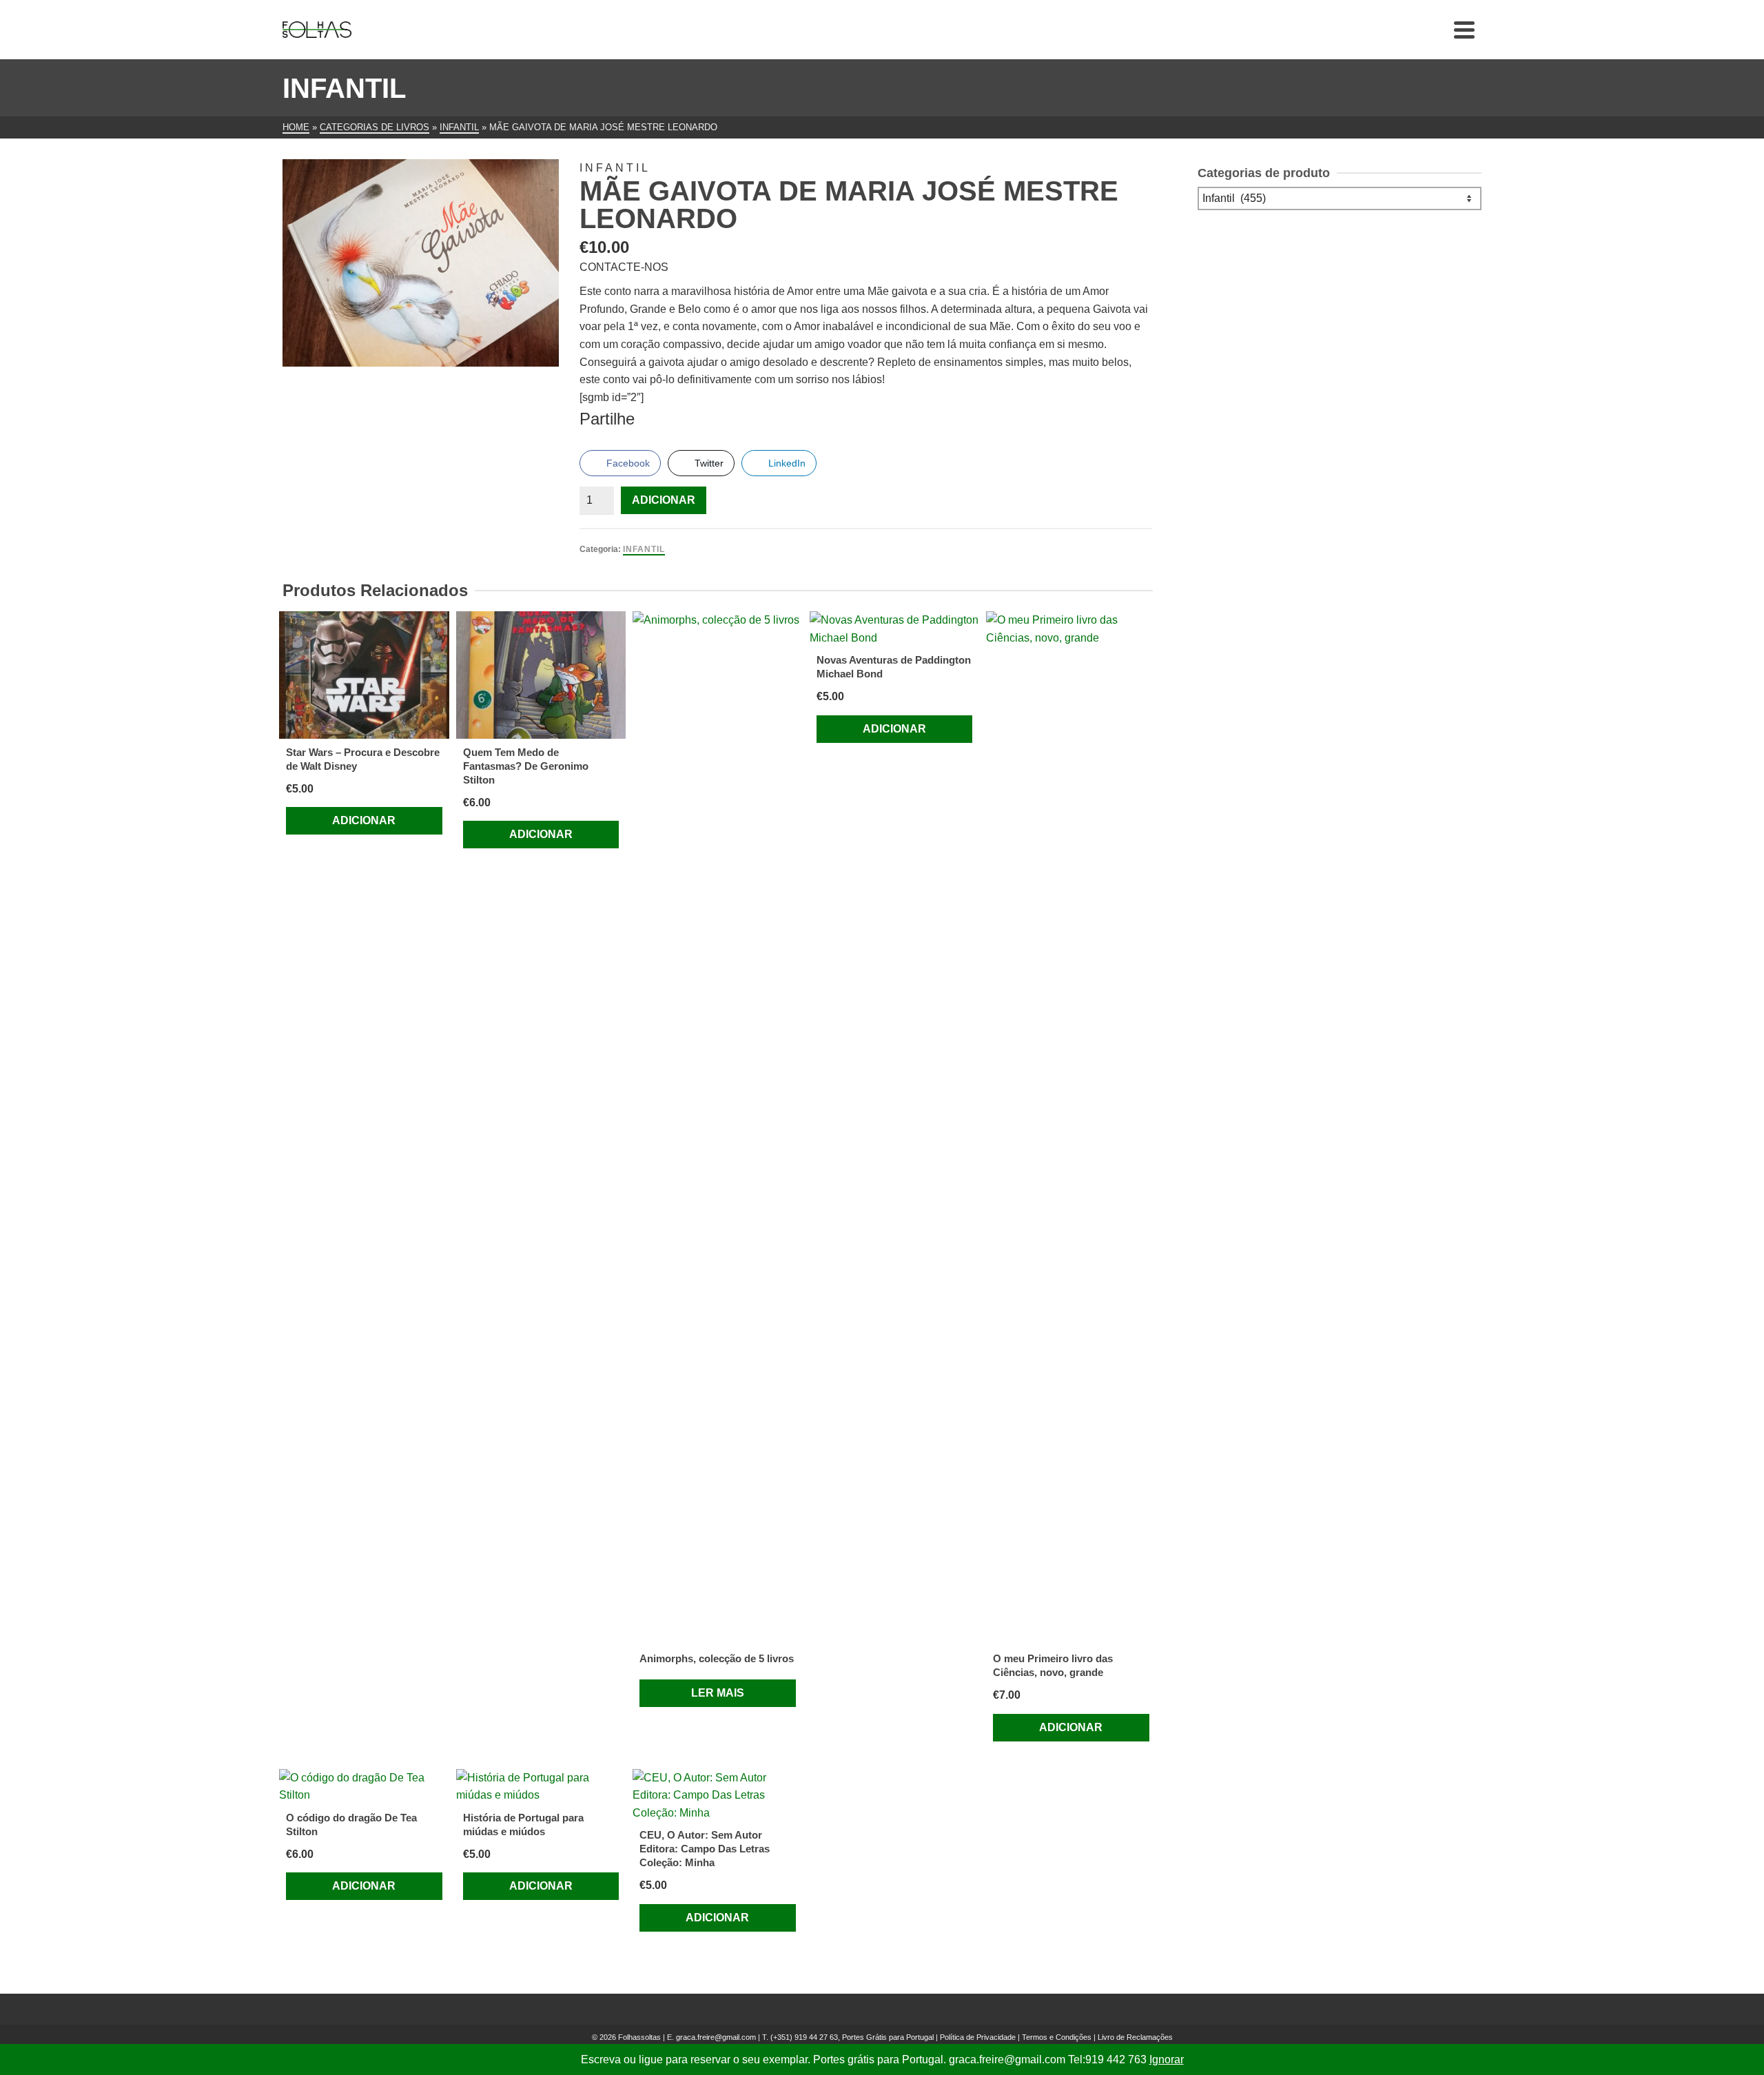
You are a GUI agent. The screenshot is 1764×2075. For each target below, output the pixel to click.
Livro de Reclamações (1135, 2037)
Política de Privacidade (978, 2037)
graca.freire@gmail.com (716, 2037)
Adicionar (664, 500)
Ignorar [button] (1167, 2059)
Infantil (644, 549)
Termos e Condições (1057, 2037)
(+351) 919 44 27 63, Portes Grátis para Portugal (853, 2037)
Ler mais (718, 1693)
